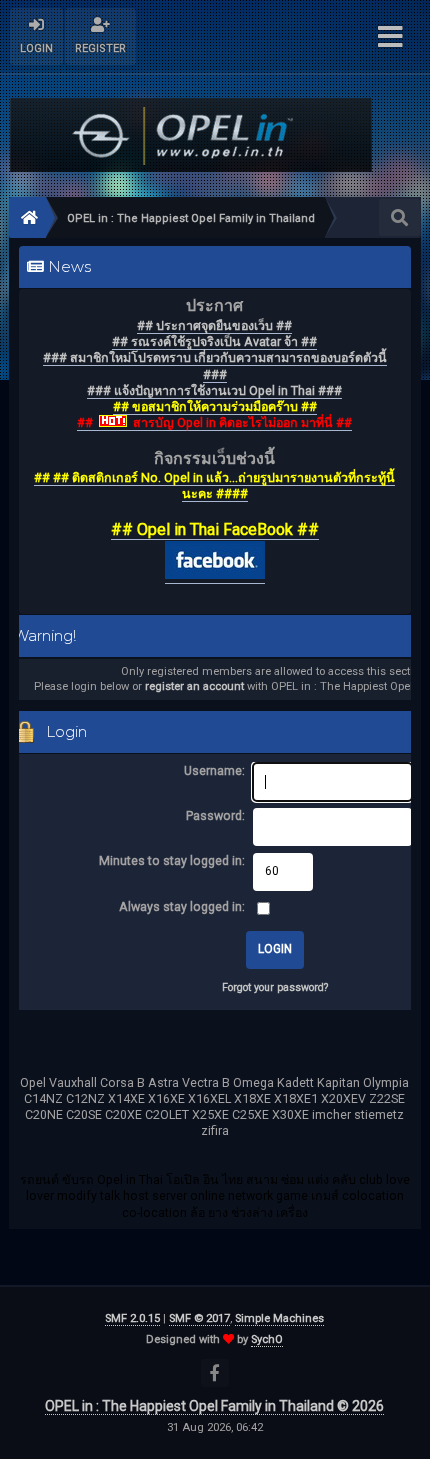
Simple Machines (279, 1318)
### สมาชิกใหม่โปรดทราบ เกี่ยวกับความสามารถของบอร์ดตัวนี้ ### (215, 365)
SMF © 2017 (199, 1318)
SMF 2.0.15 (132, 1318)
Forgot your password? (275, 987)
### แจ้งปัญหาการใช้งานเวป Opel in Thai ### (214, 390)
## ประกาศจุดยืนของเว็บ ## (214, 325)
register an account (194, 686)
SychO (267, 1339)
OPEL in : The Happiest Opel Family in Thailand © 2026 (214, 1406)
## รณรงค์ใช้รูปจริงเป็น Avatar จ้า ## (214, 341)
